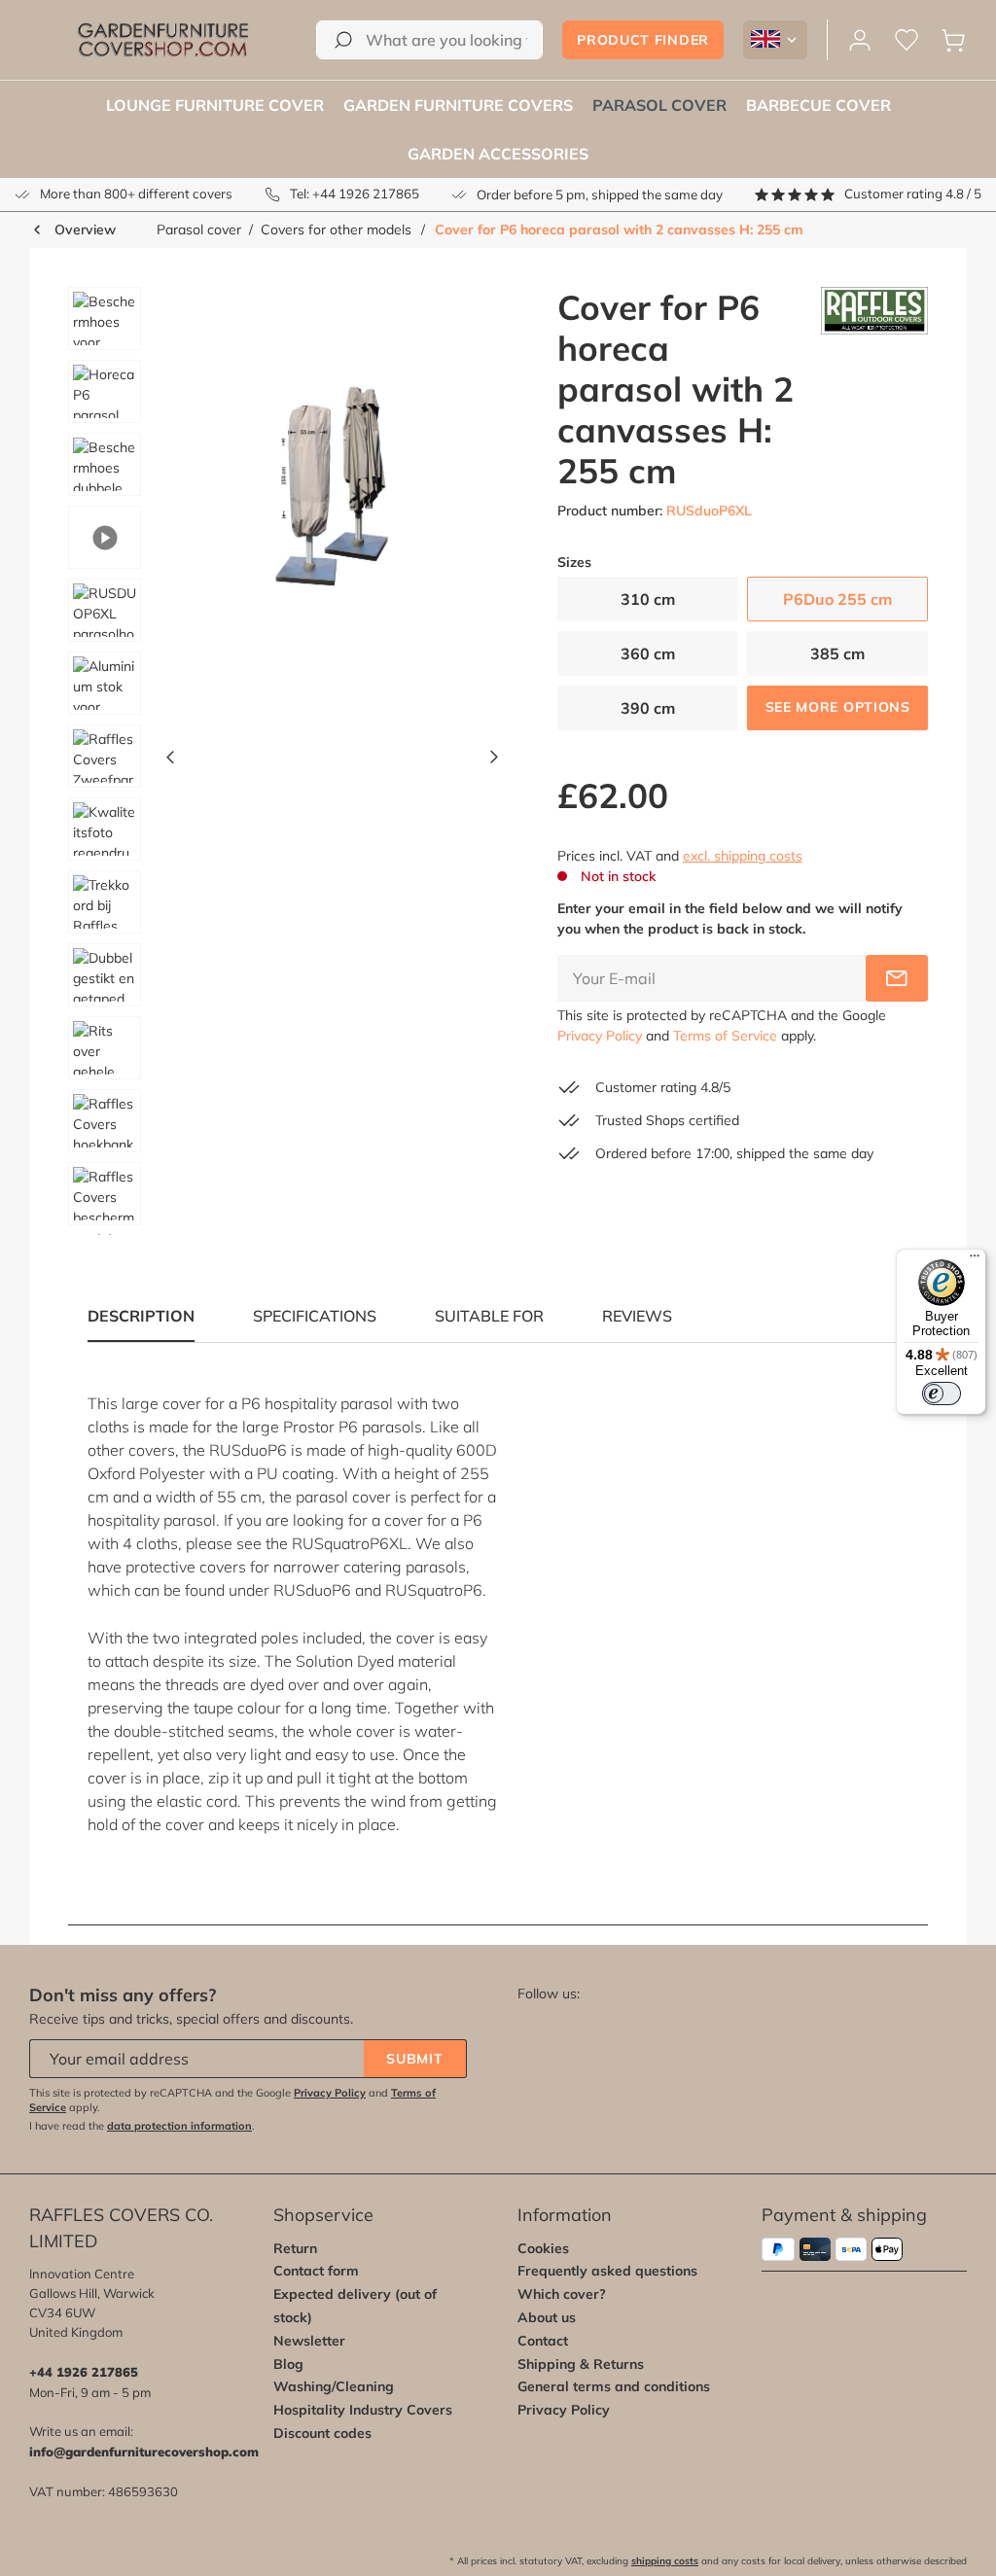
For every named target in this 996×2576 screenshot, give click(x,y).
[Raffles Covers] (874, 389)
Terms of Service (725, 1036)
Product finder (643, 40)
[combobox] (429, 40)
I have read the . (142, 2126)
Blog (288, 2364)
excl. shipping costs (743, 856)
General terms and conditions (614, 2386)
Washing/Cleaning (334, 2386)
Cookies (543, 2248)
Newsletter (309, 2341)
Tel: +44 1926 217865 (355, 194)
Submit (414, 2059)
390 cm (648, 708)
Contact (543, 2341)
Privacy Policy (600, 1036)
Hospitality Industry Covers (363, 2410)
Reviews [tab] (637, 1316)
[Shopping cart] (953, 40)
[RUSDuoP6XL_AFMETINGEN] (332, 496)
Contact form (316, 2271)
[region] (276, 761)
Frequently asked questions (607, 2271)
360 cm (648, 653)
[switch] (942, 1394)
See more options (838, 707)
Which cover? (562, 2294)
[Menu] (975, 1260)
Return (295, 2248)
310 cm (648, 599)
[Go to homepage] (163, 40)
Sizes (574, 563)
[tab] (315, 1316)
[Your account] (860, 40)
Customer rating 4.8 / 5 (913, 194)
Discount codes (322, 2433)
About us (547, 2317)
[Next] (494, 761)
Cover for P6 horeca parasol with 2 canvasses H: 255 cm (619, 229)
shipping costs (665, 2561)
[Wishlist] (907, 40)
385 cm (837, 653)
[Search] (343, 40)
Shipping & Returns (581, 2364)
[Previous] (170, 761)
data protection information (179, 2126)
